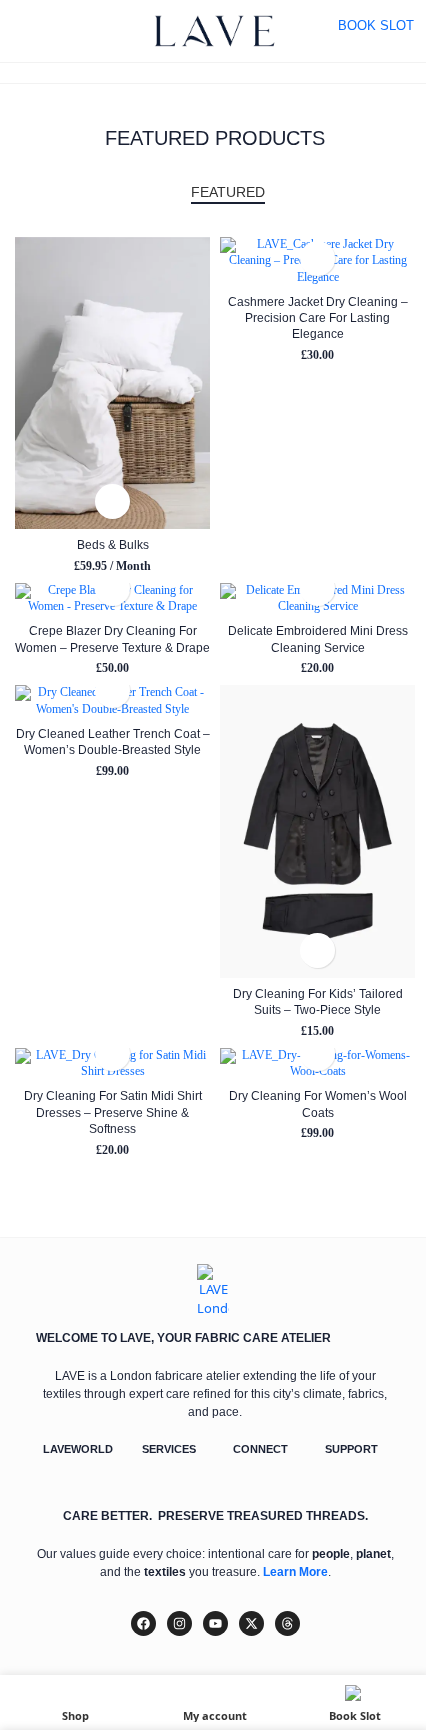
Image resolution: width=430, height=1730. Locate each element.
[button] (112, 501)
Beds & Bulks (113, 544)
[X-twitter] (251, 1623)
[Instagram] (179, 1623)
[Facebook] (143, 1623)
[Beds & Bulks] (112, 383)
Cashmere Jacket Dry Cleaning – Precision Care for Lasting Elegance (318, 318)
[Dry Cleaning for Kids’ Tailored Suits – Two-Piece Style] (317, 831)
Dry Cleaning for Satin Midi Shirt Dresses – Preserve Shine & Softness (113, 1112)
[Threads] (287, 1623)
